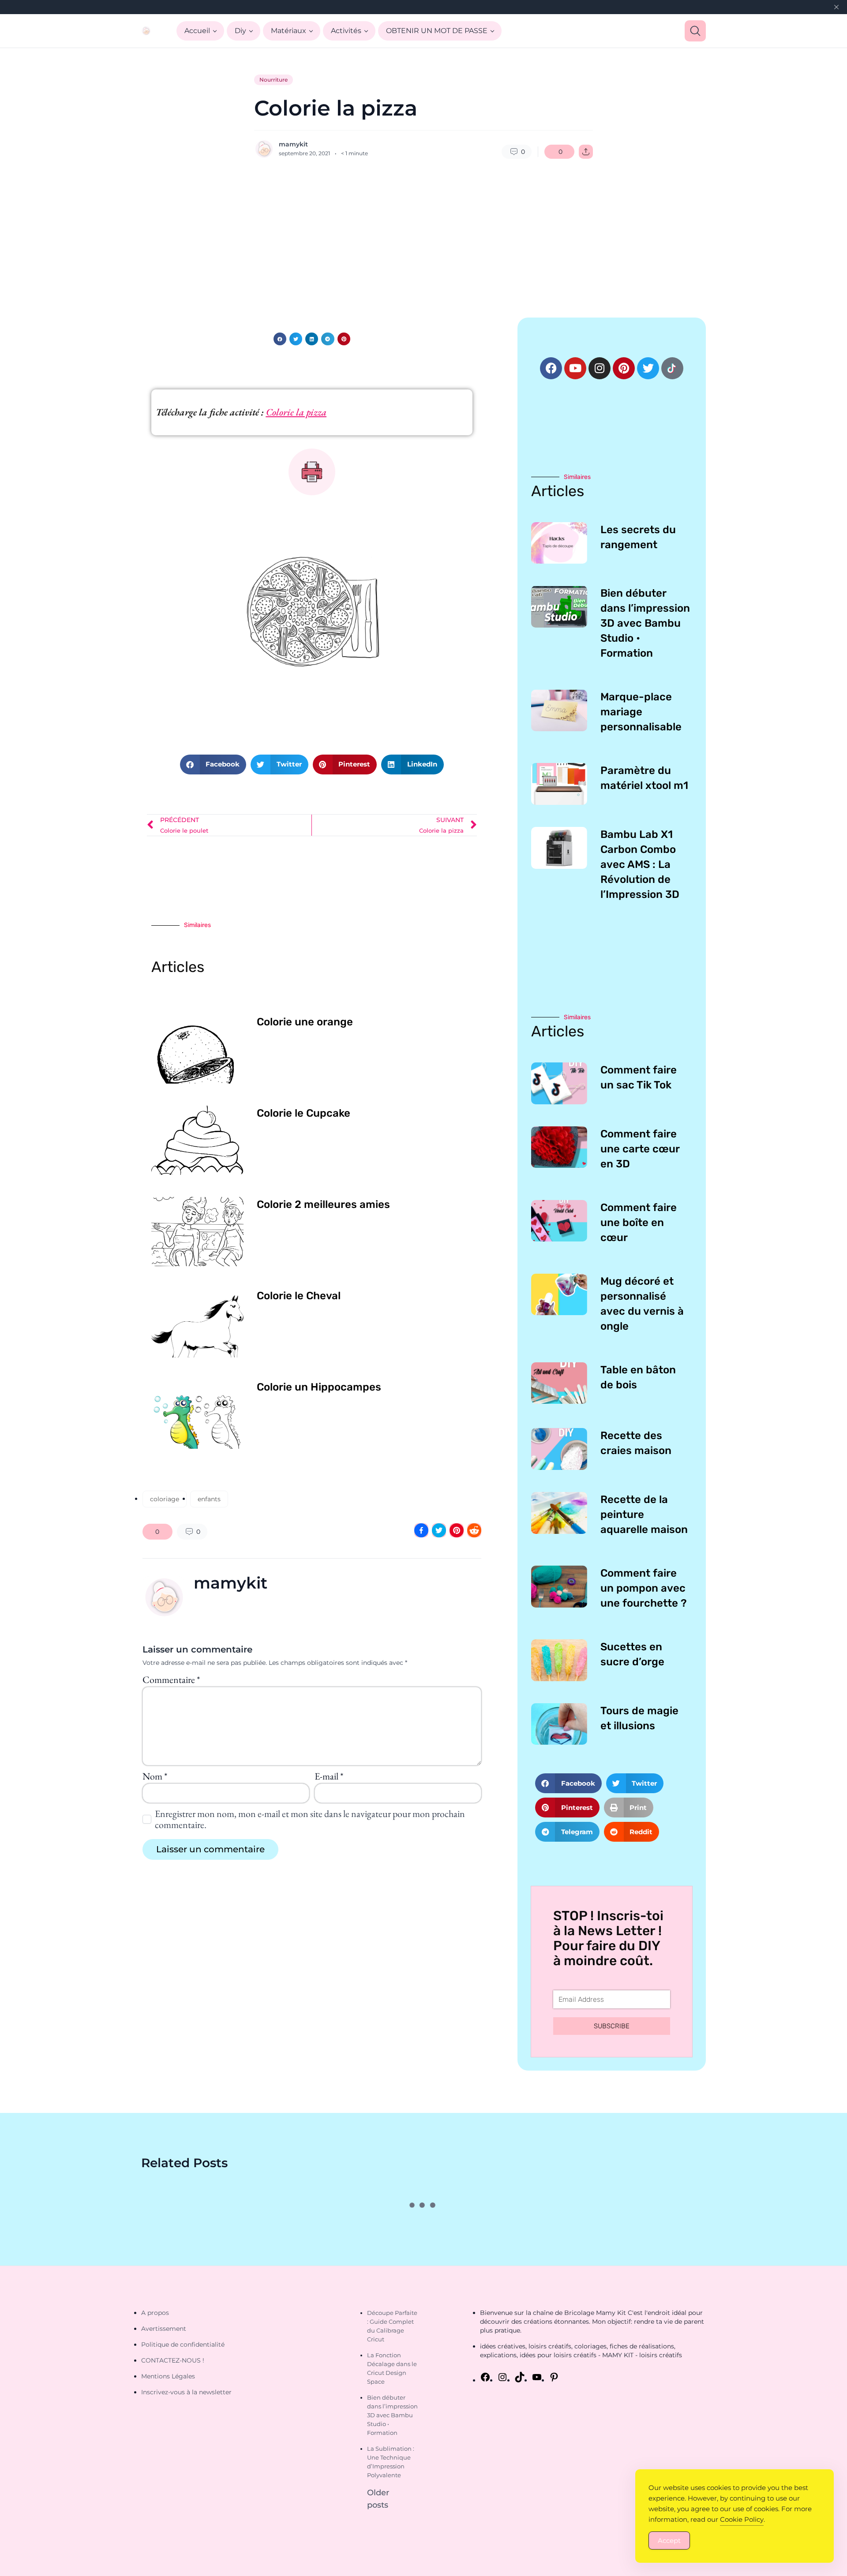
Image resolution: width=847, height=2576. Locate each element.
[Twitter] (648, 368)
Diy (240, 31)
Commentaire (171, 1680)
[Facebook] (551, 368)
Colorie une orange (305, 1022)
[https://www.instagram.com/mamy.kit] (502, 2377)
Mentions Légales (168, 2376)
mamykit (293, 144)
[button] (280, 339)
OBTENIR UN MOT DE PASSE (437, 31)
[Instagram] (600, 368)
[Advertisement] (423, 238)
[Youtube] (575, 368)
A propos (155, 2313)
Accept (669, 2540)
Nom (155, 1776)
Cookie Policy (742, 2519)
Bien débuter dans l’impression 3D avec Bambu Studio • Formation (645, 623)
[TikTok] (520, 2377)
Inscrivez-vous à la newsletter (186, 2392)
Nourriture (274, 80)
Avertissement (164, 2329)
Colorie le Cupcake (304, 1113)
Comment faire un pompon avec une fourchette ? (644, 1588)
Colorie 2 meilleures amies (323, 1204)
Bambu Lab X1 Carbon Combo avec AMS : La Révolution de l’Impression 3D (640, 864)
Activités (346, 31)
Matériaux (289, 31)
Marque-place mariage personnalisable (641, 712)
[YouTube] (537, 2377)
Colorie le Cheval (299, 1296)
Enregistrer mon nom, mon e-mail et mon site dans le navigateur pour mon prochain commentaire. (310, 1819)
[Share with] (586, 152)
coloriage (165, 1499)
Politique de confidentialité (183, 2344)
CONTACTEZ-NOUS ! (173, 2360)
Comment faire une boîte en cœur (639, 1223)
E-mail (329, 1776)
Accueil (197, 31)
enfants (209, 1499)
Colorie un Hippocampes (319, 1387)
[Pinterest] (624, 368)
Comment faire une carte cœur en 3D (640, 1149)
